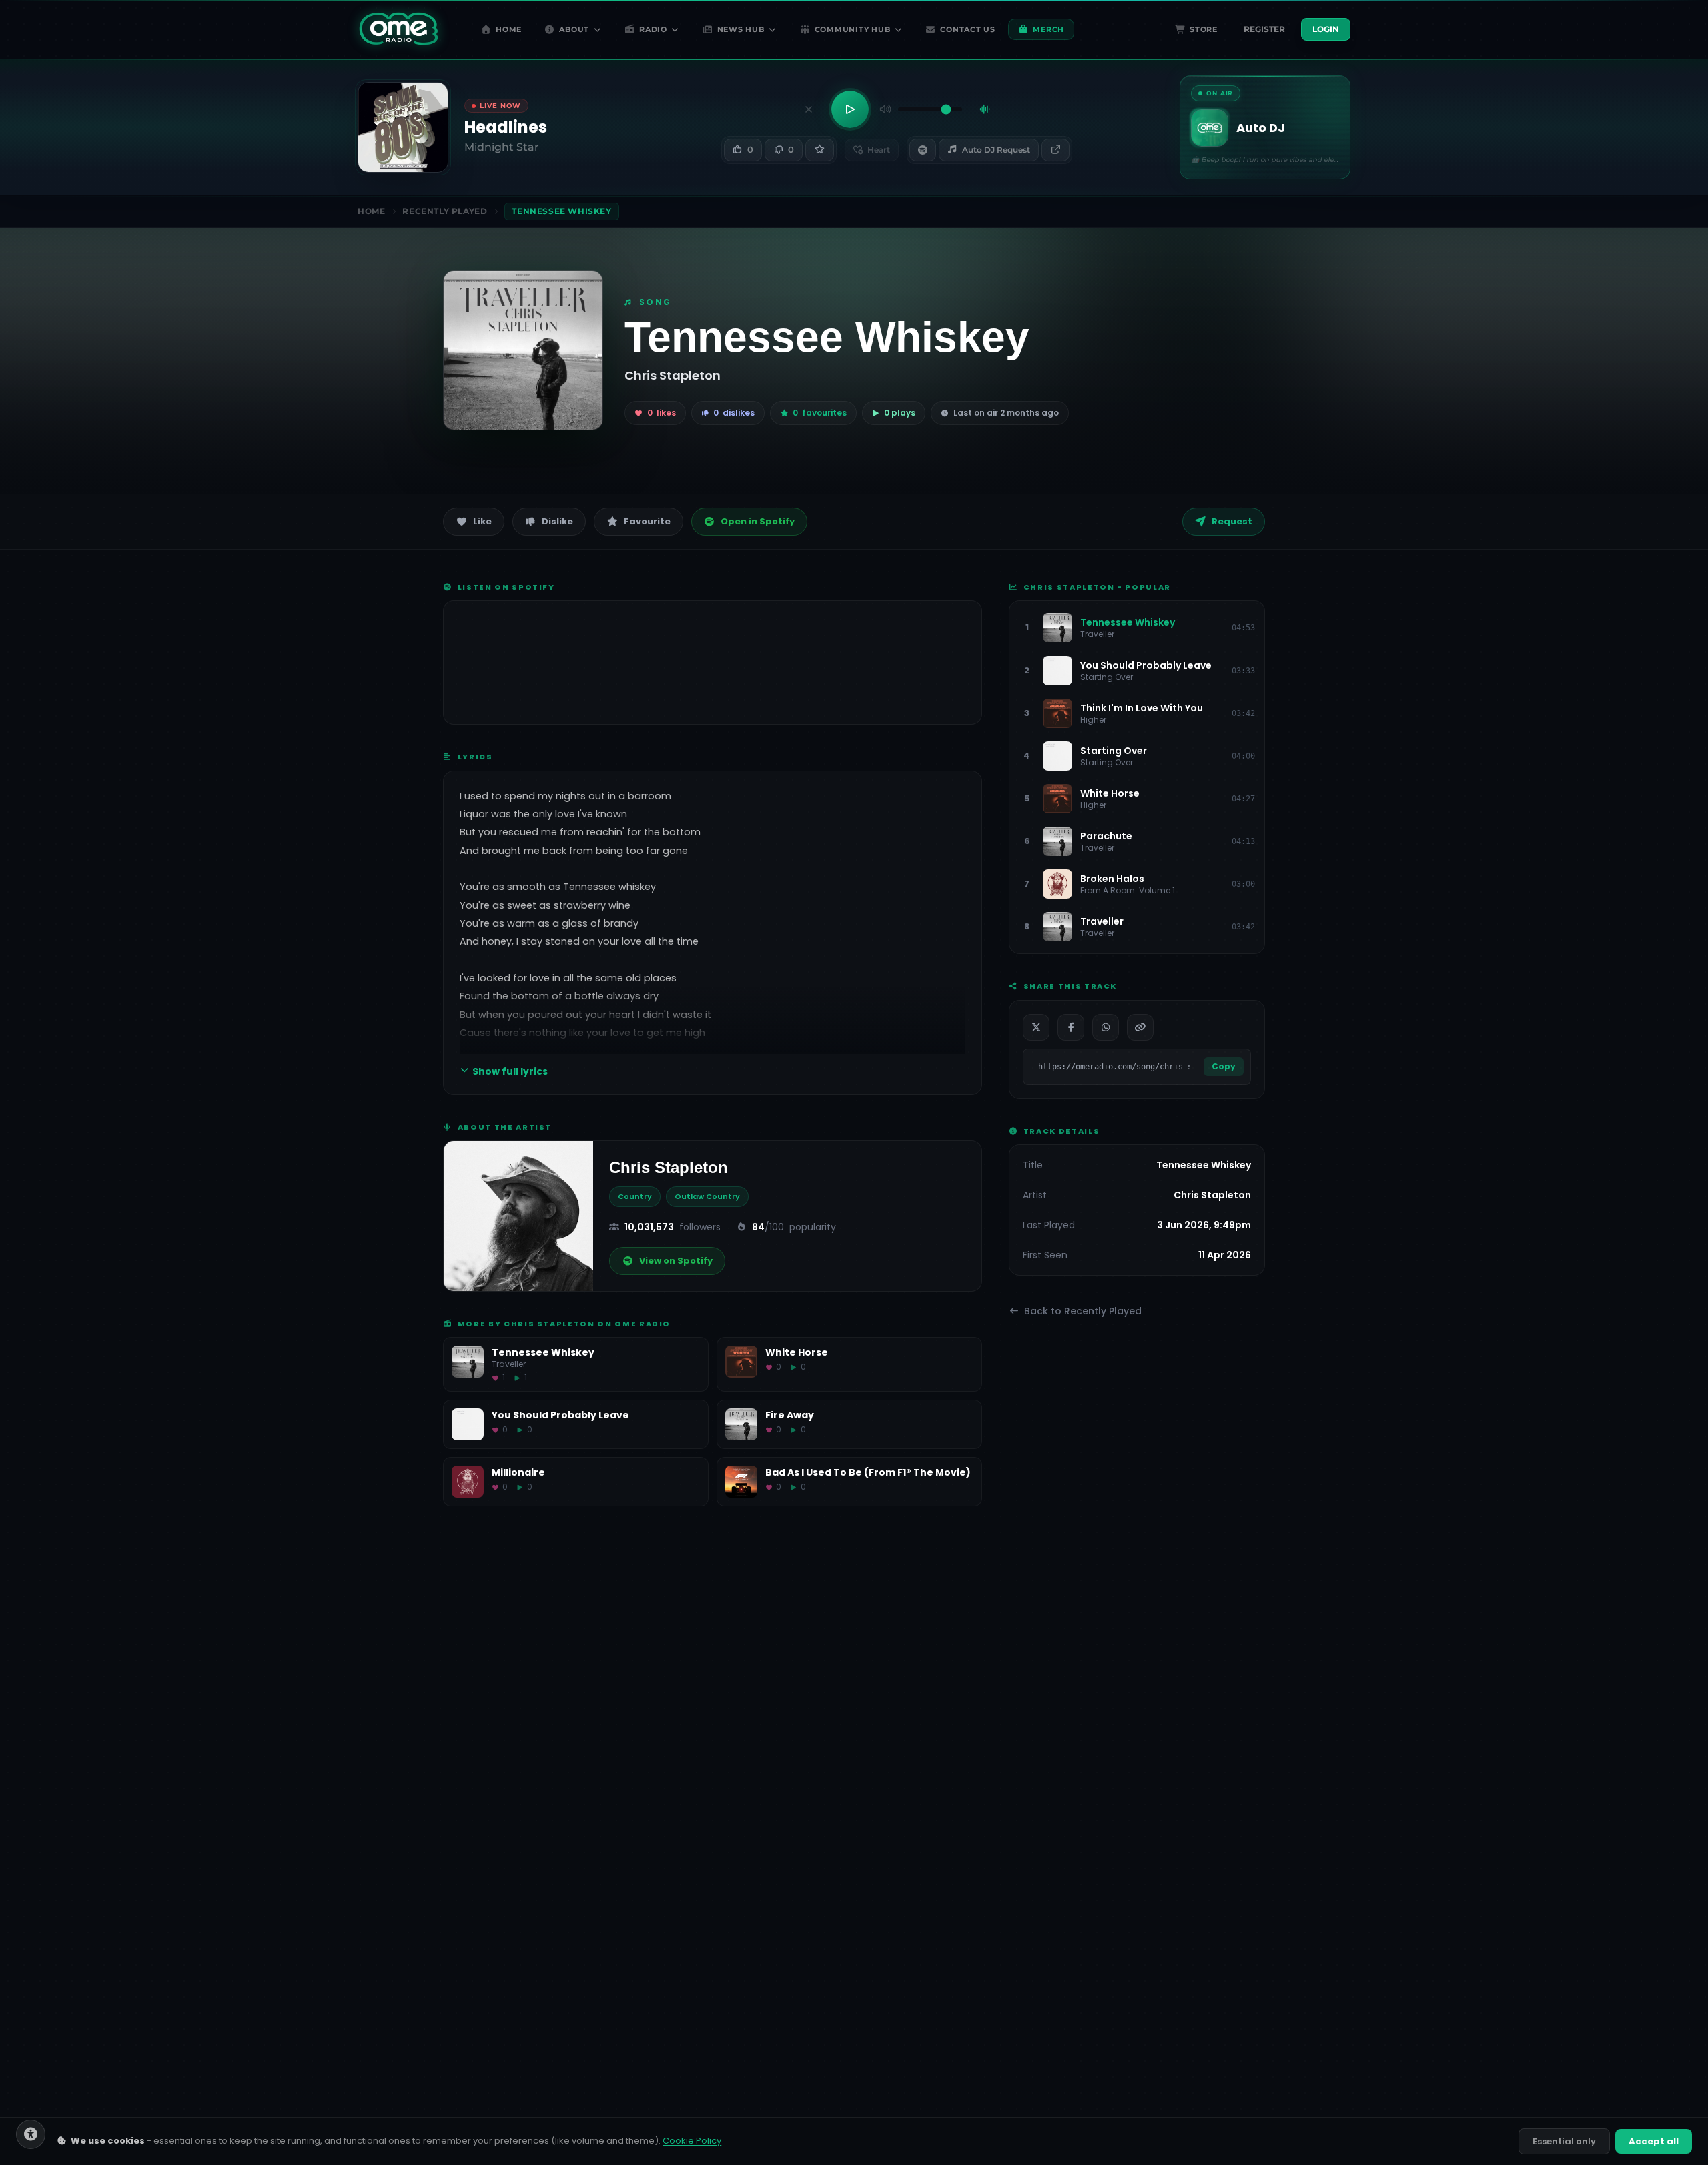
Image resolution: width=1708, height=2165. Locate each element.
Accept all (1654, 2141)
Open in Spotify (758, 521)
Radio (653, 29)
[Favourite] (819, 150)
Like (482, 521)
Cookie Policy (692, 2141)
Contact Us (968, 29)
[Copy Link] (1140, 1027)
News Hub (741, 29)
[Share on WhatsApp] (1106, 1027)
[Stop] (809, 109)
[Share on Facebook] (1071, 1027)
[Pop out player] (1055, 150)
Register (1264, 29)
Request (1232, 521)
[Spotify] (923, 150)
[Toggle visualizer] (985, 109)
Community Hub (853, 29)
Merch (1048, 29)
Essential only (1564, 2141)
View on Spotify (676, 1261)
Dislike (557, 521)
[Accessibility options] (31, 2134)
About (574, 29)
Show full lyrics (510, 1071)
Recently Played (445, 211)
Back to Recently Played (1083, 1311)
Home (509, 29)
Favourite (647, 521)
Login (1326, 29)
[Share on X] (1036, 1027)
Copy (1224, 1066)
